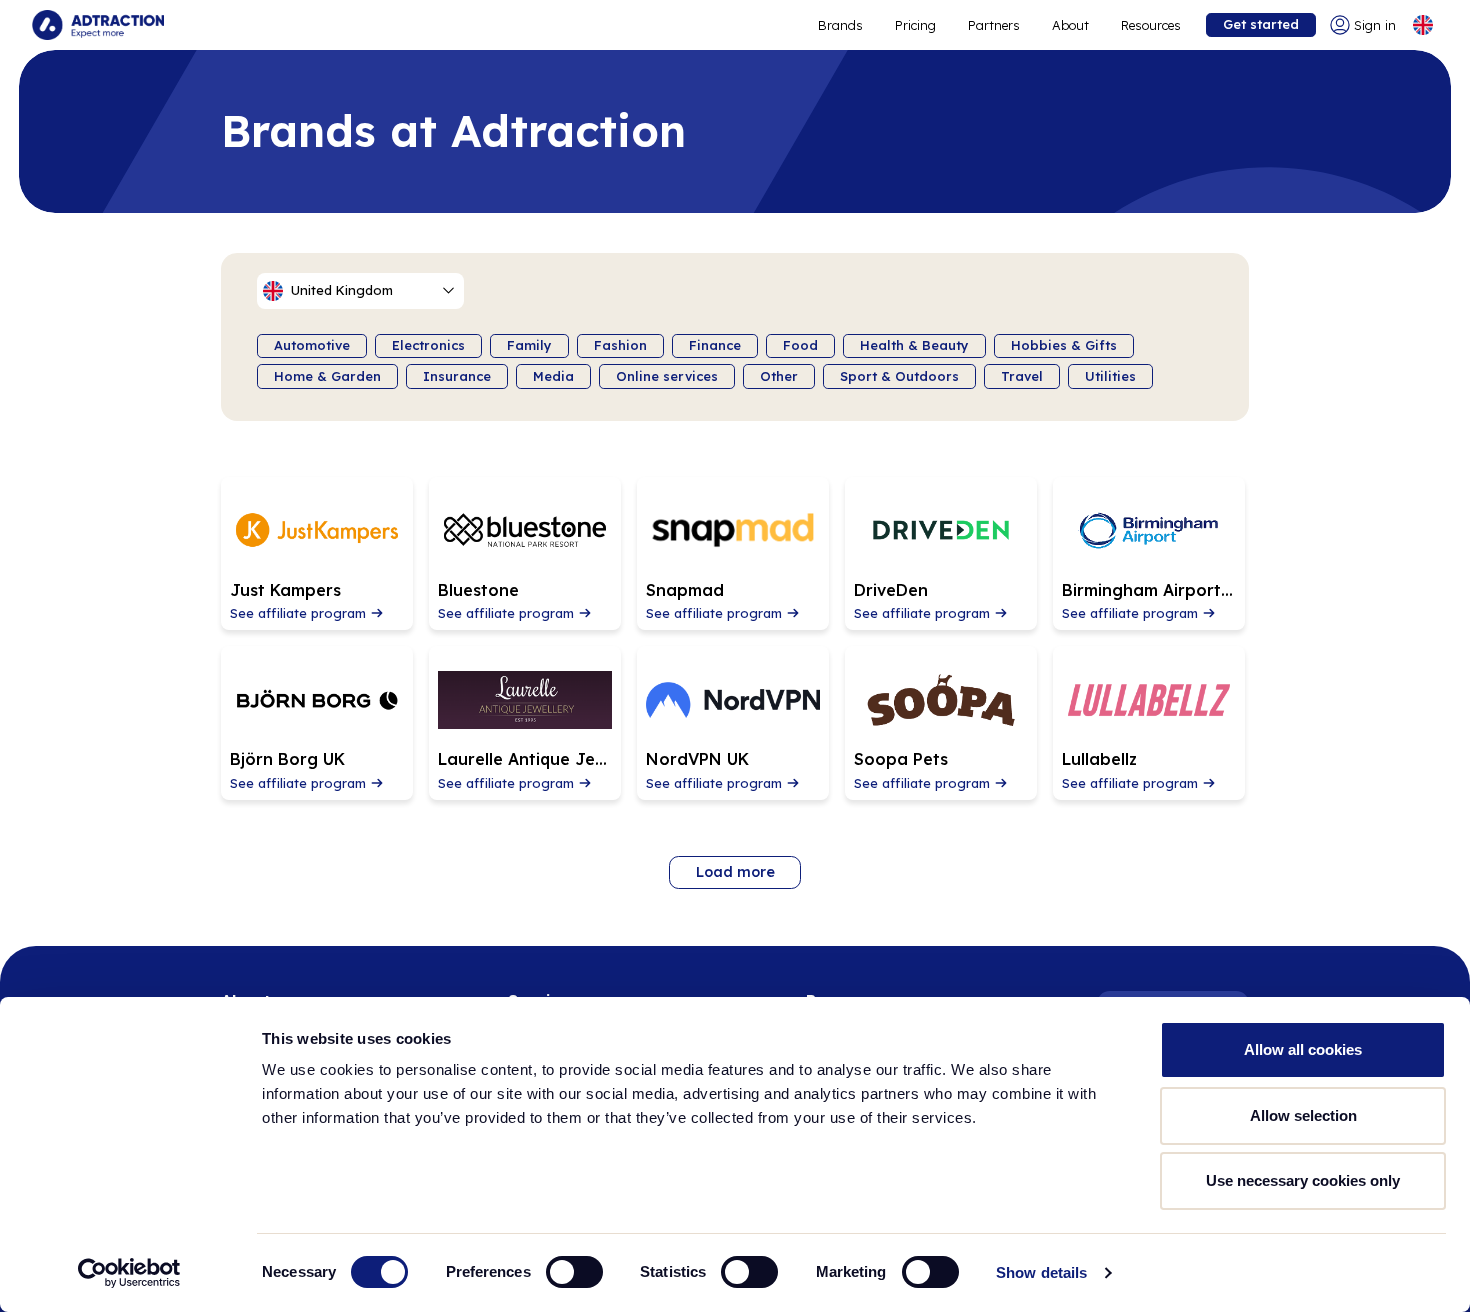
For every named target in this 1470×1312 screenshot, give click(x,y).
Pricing (915, 25)
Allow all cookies (1303, 1049)
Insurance (457, 376)
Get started (1261, 24)
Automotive (312, 345)
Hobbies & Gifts (1064, 345)
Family (529, 345)
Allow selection (1303, 1115)
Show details (1041, 1272)
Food (800, 345)
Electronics (428, 345)
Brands (840, 25)
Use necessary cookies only (1303, 1180)
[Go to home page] (98, 25)
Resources (1151, 25)
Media (553, 376)
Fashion (620, 345)
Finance (715, 345)
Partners (994, 25)
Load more (735, 872)
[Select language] (1423, 25)
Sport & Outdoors (899, 376)
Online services (667, 376)
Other (779, 376)
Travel (1022, 376)
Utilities (1110, 376)
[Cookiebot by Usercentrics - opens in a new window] (129, 1273)
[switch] (574, 1272)
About (1070, 25)
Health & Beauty (914, 345)
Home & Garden (327, 376)
